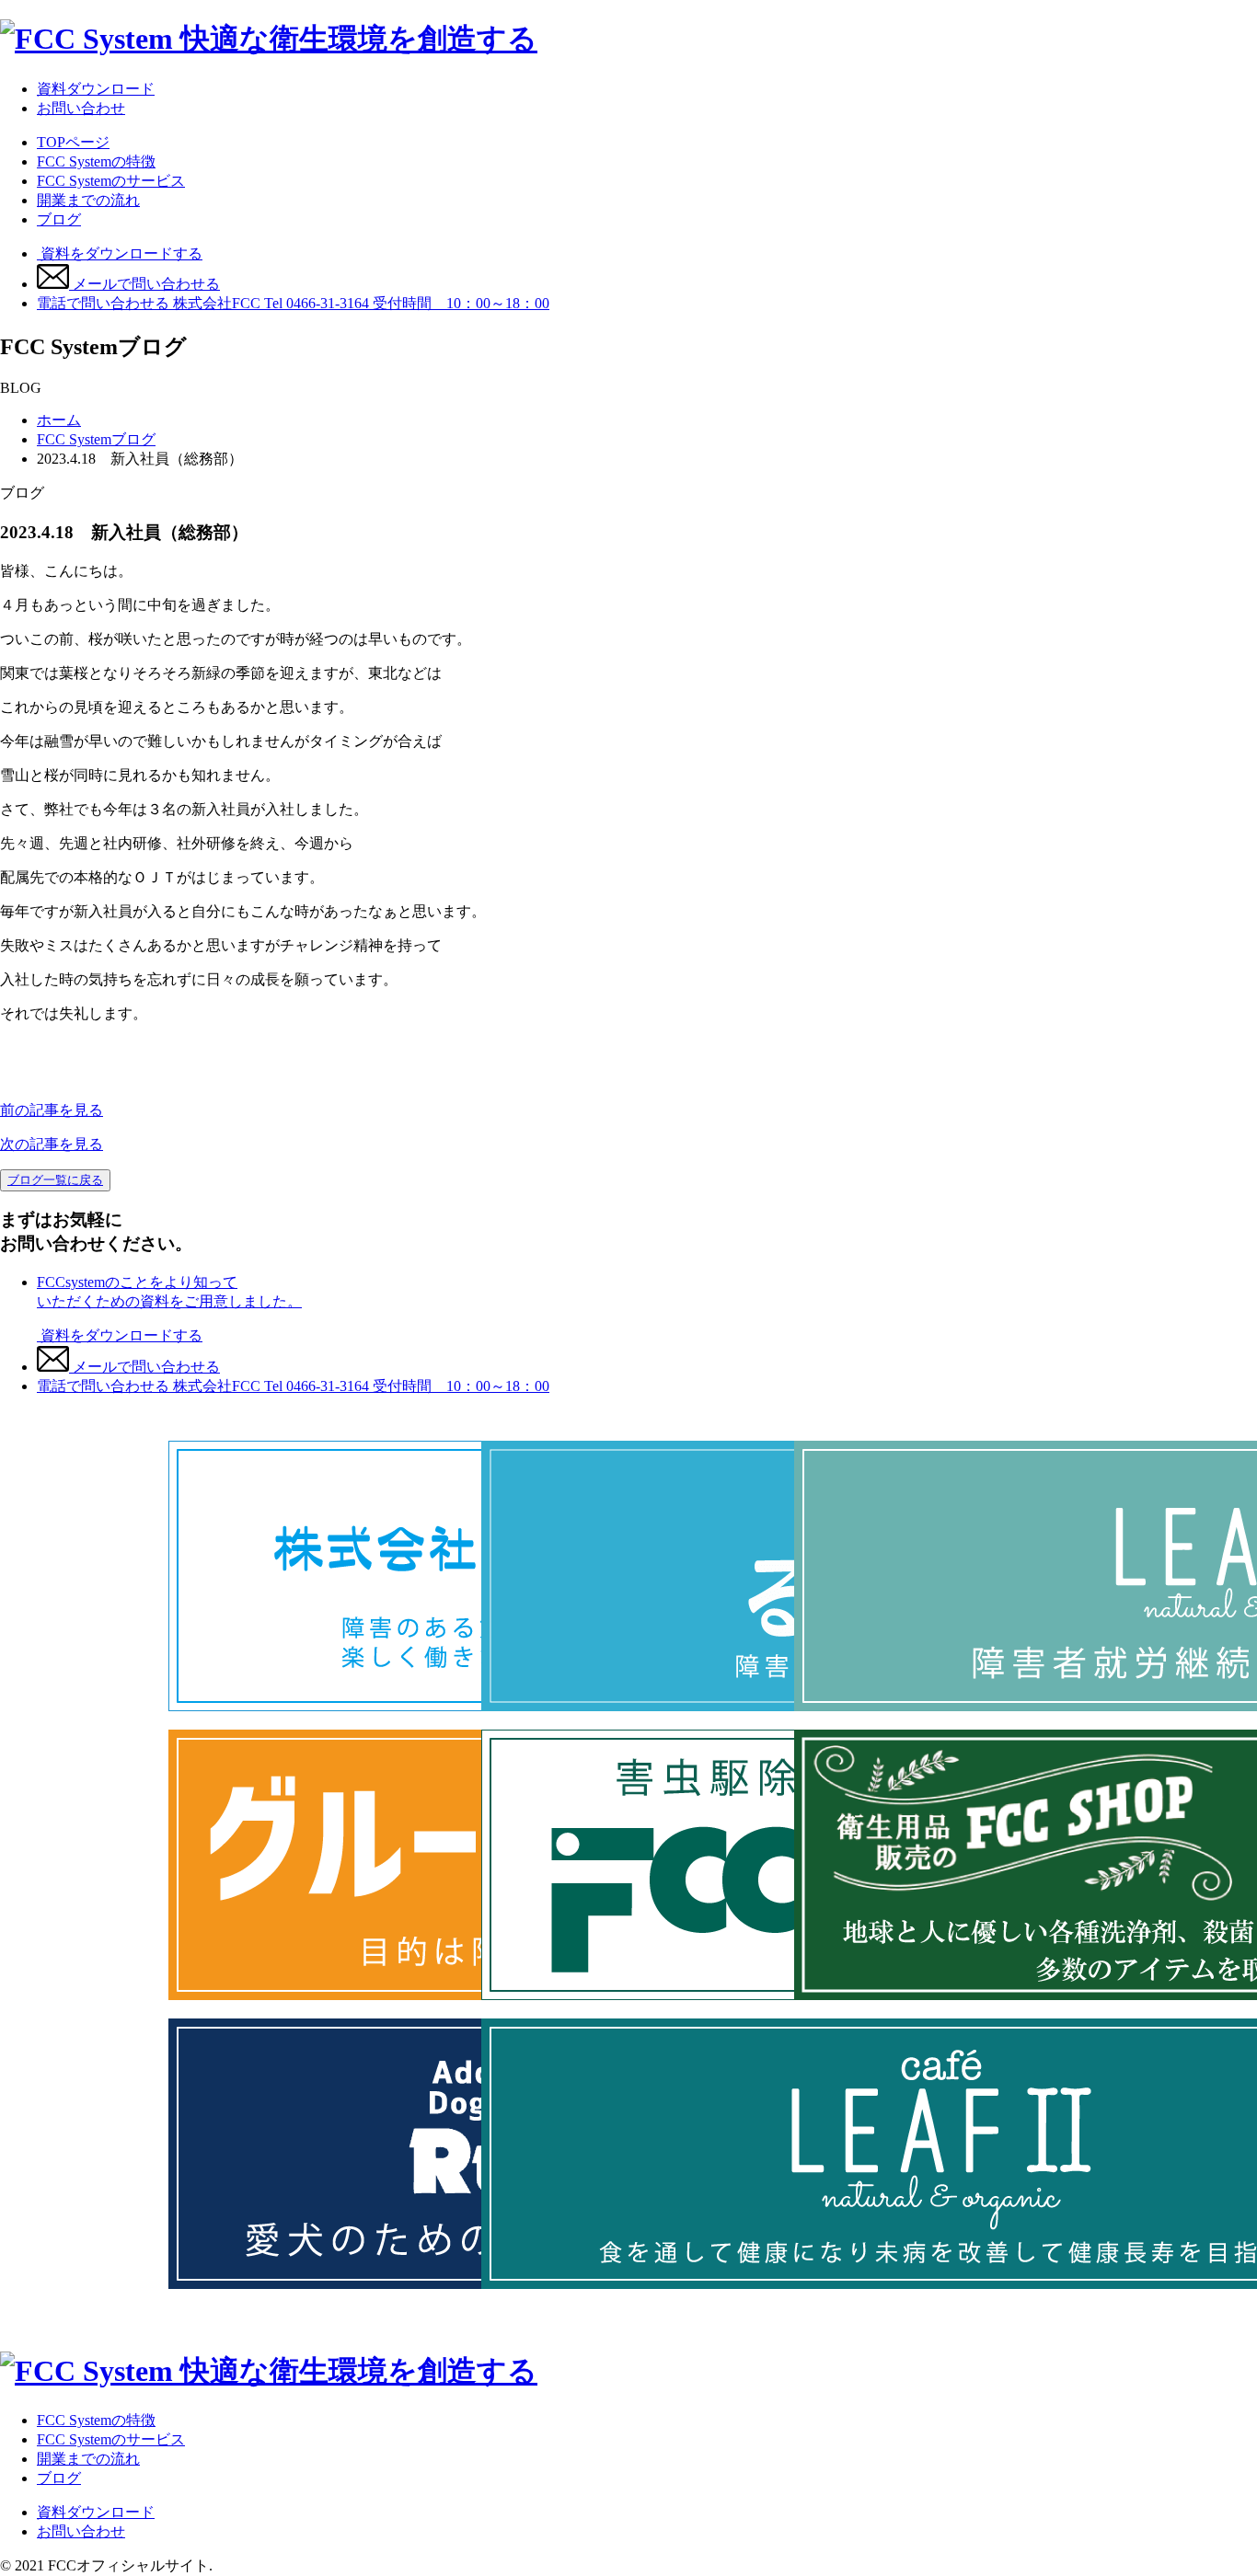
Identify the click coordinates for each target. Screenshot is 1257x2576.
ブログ (59, 219)
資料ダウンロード (96, 89)
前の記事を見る (52, 1110)
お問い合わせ (81, 108)
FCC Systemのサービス (111, 181)
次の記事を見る (52, 1144)
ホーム (59, 420)
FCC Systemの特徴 (96, 161)
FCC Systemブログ (96, 439)
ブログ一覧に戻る (55, 1180)
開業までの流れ (88, 200)
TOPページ (73, 142)
